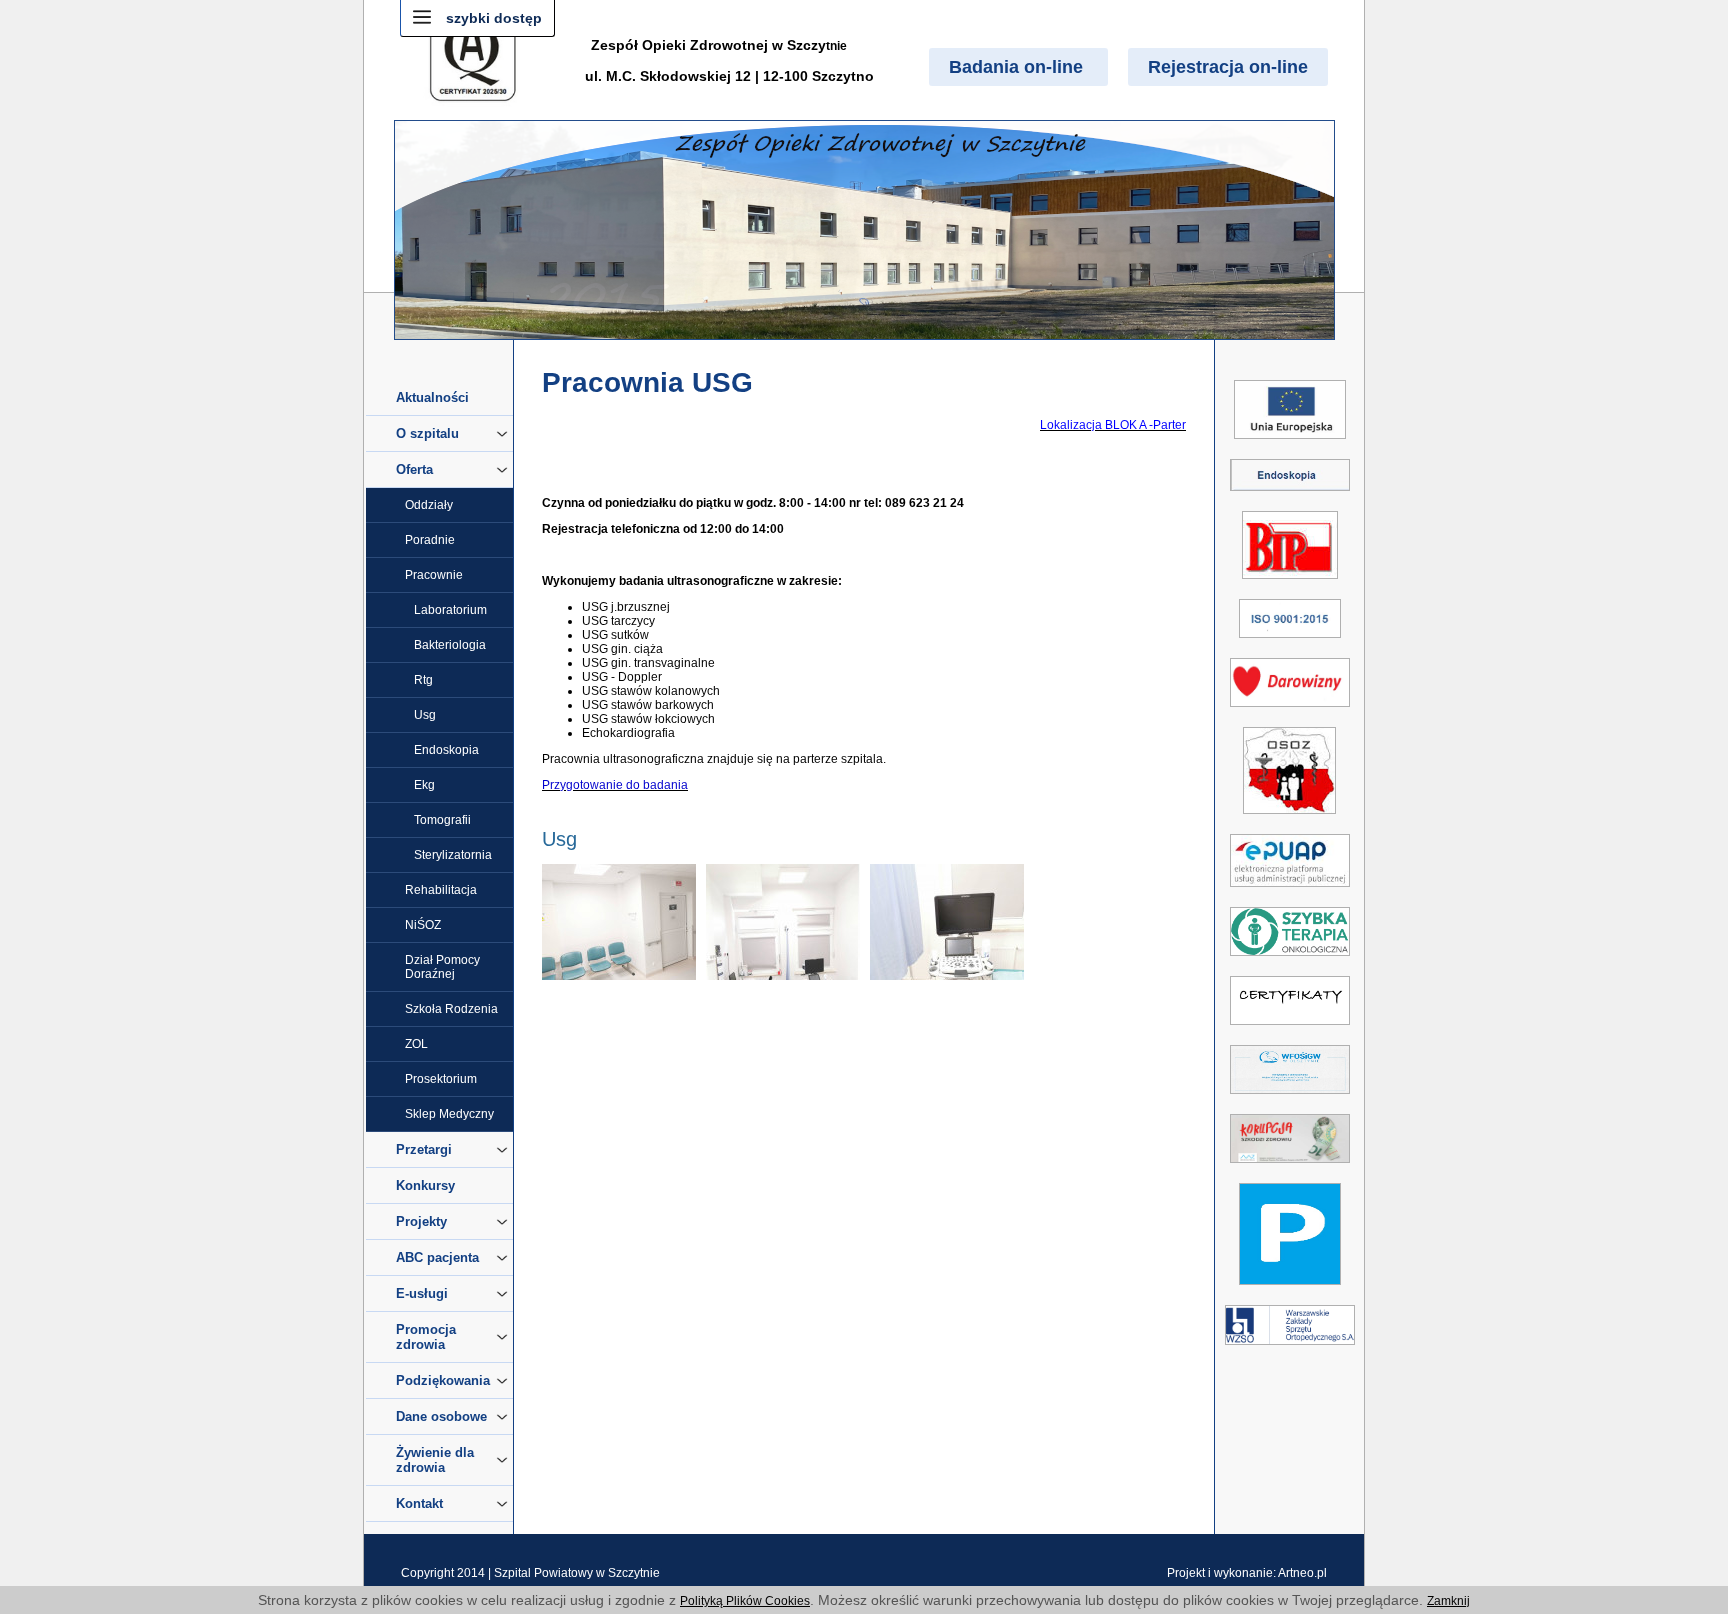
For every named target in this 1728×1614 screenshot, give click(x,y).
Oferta (414, 469)
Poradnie (430, 540)
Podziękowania (443, 1380)
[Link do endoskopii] (1290, 495)
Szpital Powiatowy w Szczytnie (577, 1573)
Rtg (423, 680)
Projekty (421, 1221)
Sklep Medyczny (449, 1114)
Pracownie (434, 575)
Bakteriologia (450, 645)
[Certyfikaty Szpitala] (1290, 1029)
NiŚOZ (423, 925)
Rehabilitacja (441, 890)
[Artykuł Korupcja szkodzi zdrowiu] (1290, 1167)
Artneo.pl (1302, 1573)
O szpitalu (427, 433)
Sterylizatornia (453, 855)
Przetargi (424, 1149)
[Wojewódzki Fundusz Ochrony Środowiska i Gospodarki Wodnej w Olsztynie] (1290, 1098)
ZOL (416, 1044)
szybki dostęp (494, 18)
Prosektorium (441, 1079)
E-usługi (422, 1293)
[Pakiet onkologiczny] (1290, 960)
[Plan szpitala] (1290, 1289)
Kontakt (419, 1503)
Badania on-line (1018, 67)
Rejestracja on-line (1228, 67)
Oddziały (429, 505)
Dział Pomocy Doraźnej (442, 967)
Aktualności (432, 397)
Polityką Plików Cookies (745, 1601)
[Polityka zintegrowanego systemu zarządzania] (1290, 642)
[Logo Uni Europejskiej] (1290, 443)
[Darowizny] (1290, 711)
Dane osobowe (441, 1416)
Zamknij (1448, 1601)
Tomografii (442, 820)
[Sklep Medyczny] (1290, 1349)
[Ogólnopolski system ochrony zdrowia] (1289, 818)
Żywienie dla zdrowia (435, 1460)
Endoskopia (446, 750)
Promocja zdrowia (426, 1337)
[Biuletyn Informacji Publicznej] (1290, 583)
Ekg (424, 785)
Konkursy (425, 1185)
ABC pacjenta (437, 1257)
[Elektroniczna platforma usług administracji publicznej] (1290, 891)
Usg (425, 715)
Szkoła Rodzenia (451, 1009)
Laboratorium (450, 610)
